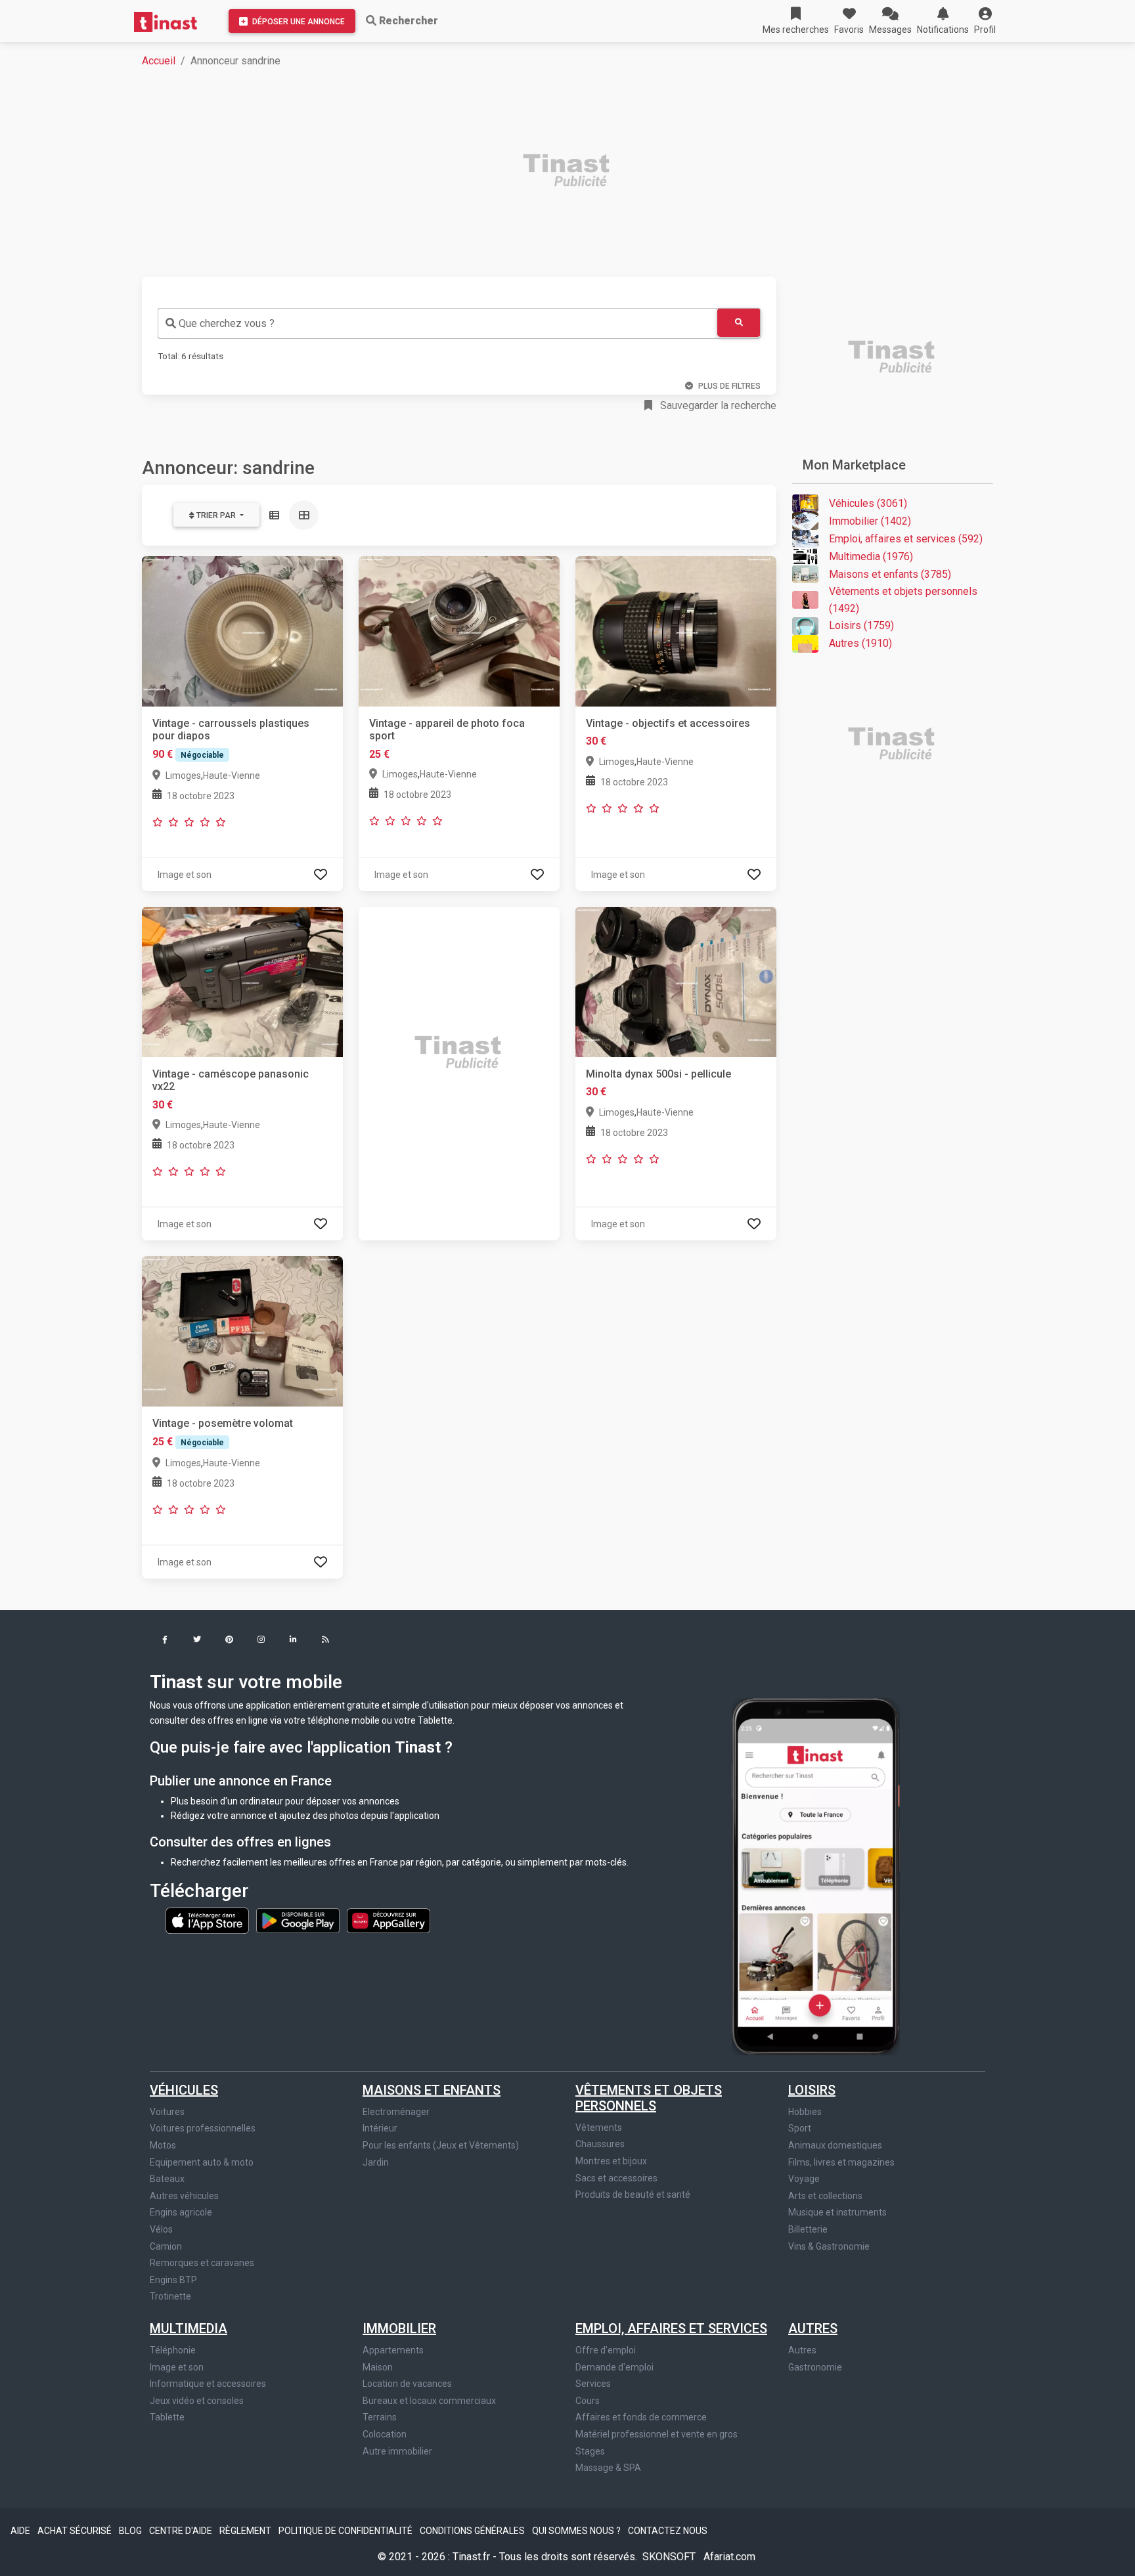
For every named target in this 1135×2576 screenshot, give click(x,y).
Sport (800, 2128)
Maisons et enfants (432, 2090)
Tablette (167, 2417)
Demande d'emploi (614, 2367)
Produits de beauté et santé (633, 2194)
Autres (813, 2328)
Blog (131, 2531)
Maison (378, 2367)
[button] (985, 21)
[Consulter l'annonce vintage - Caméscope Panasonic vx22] (242, 981)
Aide (21, 2531)
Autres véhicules (184, 2196)
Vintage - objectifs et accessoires (668, 723)
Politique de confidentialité (346, 2531)
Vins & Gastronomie (829, 2246)
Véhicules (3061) (868, 503)
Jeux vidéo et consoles (197, 2401)
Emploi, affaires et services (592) (906, 539)
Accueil (159, 61)
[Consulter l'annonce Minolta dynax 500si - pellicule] (676, 981)
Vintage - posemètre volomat (223, 1423)
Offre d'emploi (606, 2350)
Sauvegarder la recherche (717, 405)
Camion (166, 2246)
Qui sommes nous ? (577, 2531)
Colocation (385, 2434)
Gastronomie (815, 2367)
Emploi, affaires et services (671, 2328)
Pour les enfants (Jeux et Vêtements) (441, 2145)
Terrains (380, 2417)
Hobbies (805, 2112)
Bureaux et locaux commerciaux (429, 2401)
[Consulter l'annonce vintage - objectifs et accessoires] (676, 631)
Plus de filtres (729, 386)
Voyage (804, 2179)
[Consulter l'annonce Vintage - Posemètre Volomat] (242, 1331)
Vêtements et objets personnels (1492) (903, 600)
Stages (590, 2451)
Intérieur (380, 2128)
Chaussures (600, 2144)
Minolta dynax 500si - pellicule (658, 1074)
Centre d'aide (182, 2531)
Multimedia (189, 2328)
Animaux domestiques (835, 2145)
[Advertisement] (536, 172)
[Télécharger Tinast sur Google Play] (299, 1920)
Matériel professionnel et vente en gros (657, 2434)
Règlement (246, 2531)
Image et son (177, 2367)
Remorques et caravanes (202, 2263)
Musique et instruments (837, 2212)
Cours (588, 2401)
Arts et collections (825, 2196)
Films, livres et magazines (841, 2162)
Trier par (216, 515)
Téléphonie (173, 2350)
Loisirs (812, 2090)
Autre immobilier (397, 2451)
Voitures (167, 2112)
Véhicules (184, 2090)
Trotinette (170, 2296)
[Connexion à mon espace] (321, 874)
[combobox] (437, 323)
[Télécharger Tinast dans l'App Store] (208, 1920)
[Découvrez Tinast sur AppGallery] (389, 1920)
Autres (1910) (860, 643)
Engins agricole (181, 2212)
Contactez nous (668, 2531)
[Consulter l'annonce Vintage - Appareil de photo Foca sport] (459, 631)
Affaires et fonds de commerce (641, 2417)
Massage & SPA (608, 2468)
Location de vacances (407, 2384)
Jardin (376, 2162)
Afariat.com (729, 2557)
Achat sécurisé (76, 2531)
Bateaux (167, 2179)
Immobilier (399, 2328)
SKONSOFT (670, 2557)
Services (593, 2384)
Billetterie (808, 2229)
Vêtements (599, 2128)
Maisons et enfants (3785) (890, 574)
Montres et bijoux (611, 2161)
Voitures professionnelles (203, 2128)
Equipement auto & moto (202, 2162)
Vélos (161, 2229)
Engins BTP (173, 2280)
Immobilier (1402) (870, 521)
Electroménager (396, 2112)
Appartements (393, 2350)
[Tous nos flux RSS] (325, 1641)
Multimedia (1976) (871, 557)
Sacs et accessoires (616, 2178)
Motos (163, 2145)
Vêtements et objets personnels (649, 2098)
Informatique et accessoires (208, 2384)
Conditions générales (473, 2531)
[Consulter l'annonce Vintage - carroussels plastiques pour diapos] (242, 631)
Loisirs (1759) (861, 625)
